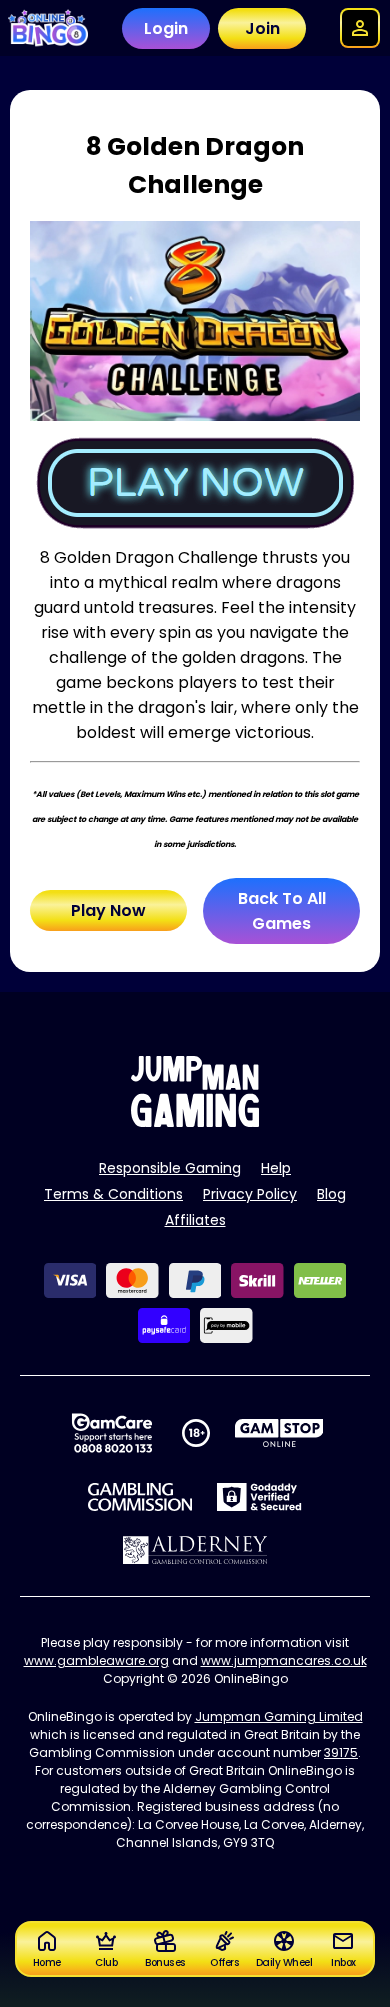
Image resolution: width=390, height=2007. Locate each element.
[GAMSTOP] (279, 1433)
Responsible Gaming (170, 1168)
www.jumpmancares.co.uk (284, 1660)
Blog (331, 1194)
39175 (341, 1752)
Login (166, 28)
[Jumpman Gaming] (195, 1121)
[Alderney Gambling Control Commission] (195, 1550)
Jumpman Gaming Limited (279, 1716)
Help (276, 1168)
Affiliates (195, 1220)
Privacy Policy (250, 1194)
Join (262, 28)
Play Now (108, 910)
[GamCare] (112, 1433)
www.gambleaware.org (96, 1660)
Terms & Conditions (113, 1194)
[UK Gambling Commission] (140, 1497)
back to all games (282, 911)
